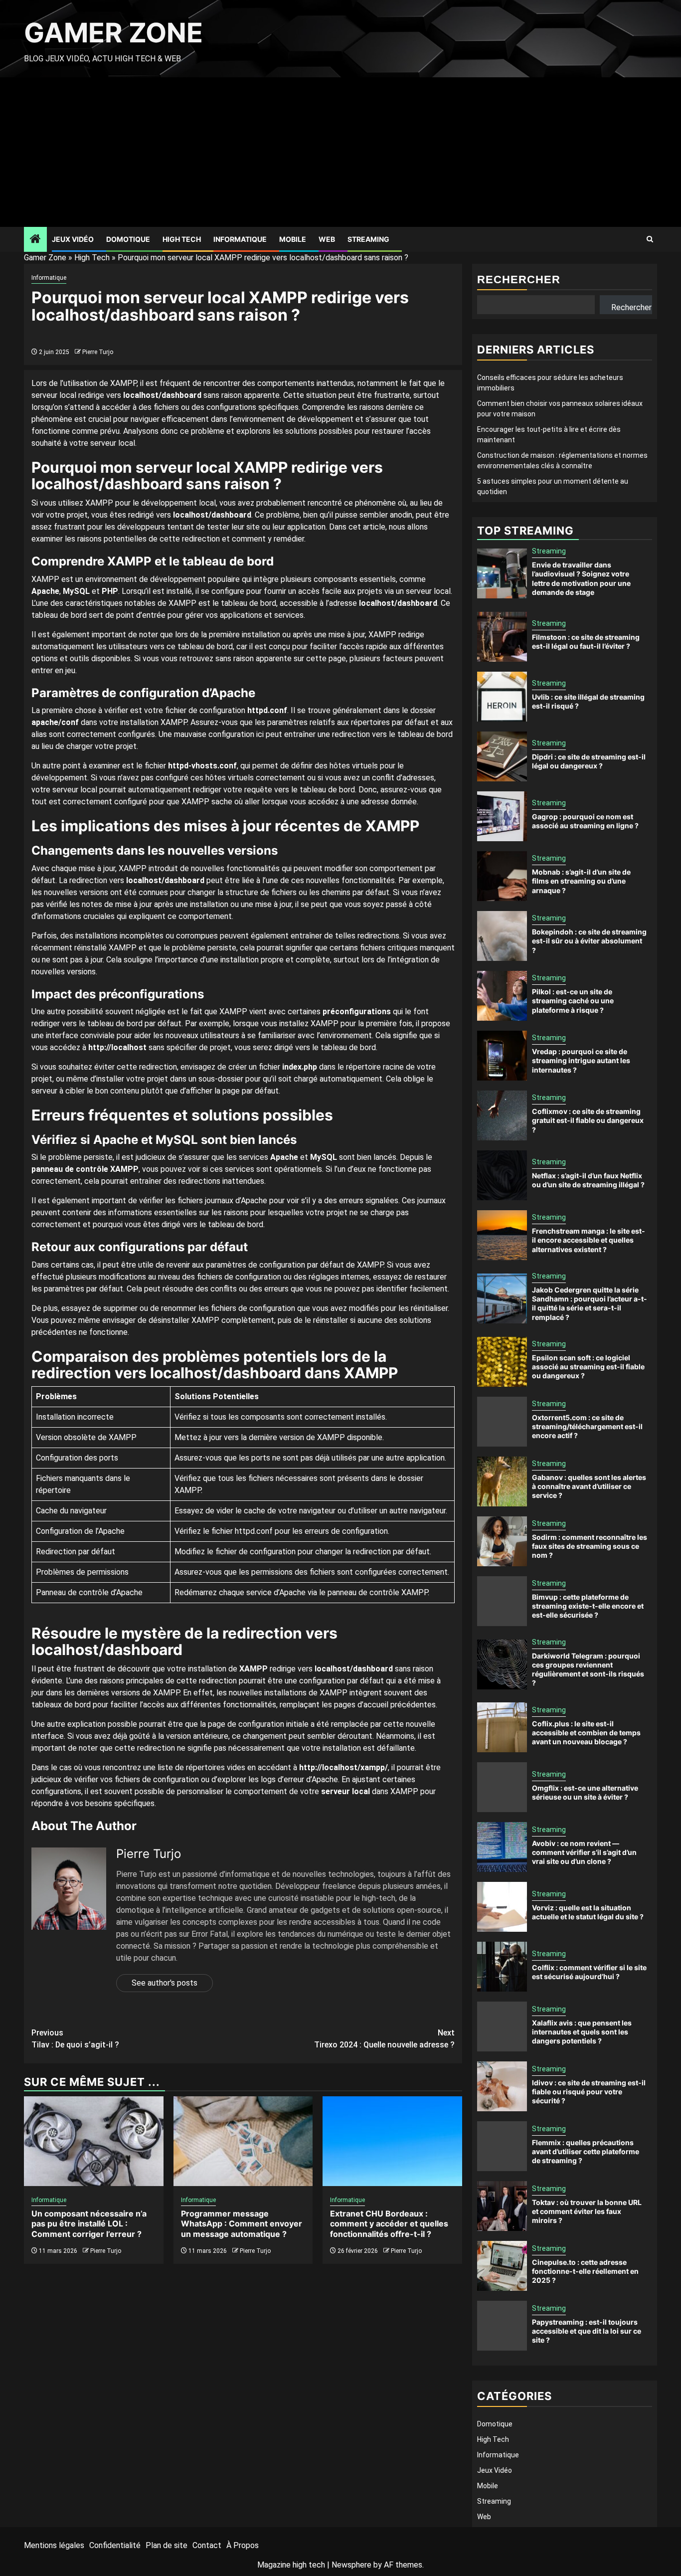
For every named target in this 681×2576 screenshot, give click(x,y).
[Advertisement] (340, 152)
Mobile (293, 239)
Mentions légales (54, 2545)
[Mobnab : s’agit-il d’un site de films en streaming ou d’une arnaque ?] (502, 876)
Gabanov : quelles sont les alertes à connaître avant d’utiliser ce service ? (589, 1486)
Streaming (368, 239)
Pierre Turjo (98, 352)
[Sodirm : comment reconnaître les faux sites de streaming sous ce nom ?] (502, 1541)
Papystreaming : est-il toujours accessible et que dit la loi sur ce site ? (587, 2331)
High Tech (182, 239)
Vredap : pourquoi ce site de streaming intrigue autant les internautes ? (581, 1060)
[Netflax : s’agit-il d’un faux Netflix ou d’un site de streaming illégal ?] (502, 1175)
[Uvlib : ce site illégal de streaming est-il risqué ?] (502, 697)
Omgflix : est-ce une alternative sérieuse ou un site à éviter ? (585, 1792)
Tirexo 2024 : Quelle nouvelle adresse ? (384, 2039)
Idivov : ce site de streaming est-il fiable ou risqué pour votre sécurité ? (589, 2092)
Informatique (240, 239)
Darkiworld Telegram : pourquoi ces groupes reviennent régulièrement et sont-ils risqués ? (588, 1669)
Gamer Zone (113, 33)
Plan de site (167, 2545)
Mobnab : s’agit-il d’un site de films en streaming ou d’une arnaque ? (581, 881)
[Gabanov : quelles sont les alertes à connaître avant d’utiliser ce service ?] (502, 1481)
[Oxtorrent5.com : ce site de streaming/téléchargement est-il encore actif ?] (502, 1422)
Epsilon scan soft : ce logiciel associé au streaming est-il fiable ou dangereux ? (588, 1367)
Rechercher (519, 279)
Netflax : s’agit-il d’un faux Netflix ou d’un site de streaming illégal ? (588, 1180)
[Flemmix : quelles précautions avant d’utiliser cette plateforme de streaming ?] (502, 2146)
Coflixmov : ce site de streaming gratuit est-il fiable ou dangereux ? (588, 1120)
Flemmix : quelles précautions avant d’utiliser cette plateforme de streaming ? (586, 2151)
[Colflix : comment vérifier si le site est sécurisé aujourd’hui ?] (502, 1967)
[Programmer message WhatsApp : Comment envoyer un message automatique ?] (243, 2141)
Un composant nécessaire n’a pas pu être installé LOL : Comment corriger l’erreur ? (89, 2224)
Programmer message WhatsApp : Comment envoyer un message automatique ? (242, 2224)
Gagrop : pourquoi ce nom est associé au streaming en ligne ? (585, 821)
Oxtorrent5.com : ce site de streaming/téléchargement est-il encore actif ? (587, 1426)
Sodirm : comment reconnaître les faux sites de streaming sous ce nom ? (590, 1546)
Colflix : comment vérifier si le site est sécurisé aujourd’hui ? (589, 1972)
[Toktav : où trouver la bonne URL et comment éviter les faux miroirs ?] (502, 2206)
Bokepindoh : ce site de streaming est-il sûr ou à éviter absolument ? (589, 941)
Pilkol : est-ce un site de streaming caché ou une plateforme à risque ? (573, 1001)
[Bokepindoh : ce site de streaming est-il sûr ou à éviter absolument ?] (502, 936)
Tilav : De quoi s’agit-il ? (75, 2039)
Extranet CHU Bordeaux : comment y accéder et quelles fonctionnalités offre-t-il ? (389, 2224)
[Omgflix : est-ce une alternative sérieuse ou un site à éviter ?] (502, 1787)
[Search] (650, 239)
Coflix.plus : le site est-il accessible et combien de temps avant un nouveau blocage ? (586, 1733)
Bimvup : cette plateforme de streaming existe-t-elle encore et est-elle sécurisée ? (588, 1606)
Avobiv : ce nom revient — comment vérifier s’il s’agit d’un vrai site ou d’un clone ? (584, 1852)
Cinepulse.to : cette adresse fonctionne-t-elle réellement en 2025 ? (585, 2271)
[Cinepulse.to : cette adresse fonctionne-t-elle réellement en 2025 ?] (502, 2266)
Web (327, 239)
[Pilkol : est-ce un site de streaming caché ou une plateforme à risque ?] (502, 996)
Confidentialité (115, 2545)
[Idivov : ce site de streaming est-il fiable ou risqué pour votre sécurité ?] (502, 2086)
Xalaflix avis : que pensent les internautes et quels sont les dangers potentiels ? (582, 2032)
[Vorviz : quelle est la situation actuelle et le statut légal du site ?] (502, 1907)
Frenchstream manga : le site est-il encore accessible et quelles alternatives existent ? (589, 1240)
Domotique (128, 239)
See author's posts (165, 1983)
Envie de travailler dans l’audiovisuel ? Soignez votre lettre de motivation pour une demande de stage (581, 578)
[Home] (35, 240)
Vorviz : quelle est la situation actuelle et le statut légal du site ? (588, 1912)
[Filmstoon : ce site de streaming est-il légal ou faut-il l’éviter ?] (502, 637)
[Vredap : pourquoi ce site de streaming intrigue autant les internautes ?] (502, 1056)
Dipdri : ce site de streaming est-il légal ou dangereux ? (589, 761)
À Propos (243, 2545)
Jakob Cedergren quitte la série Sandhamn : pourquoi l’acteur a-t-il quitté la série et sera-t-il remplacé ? (590, 1303)
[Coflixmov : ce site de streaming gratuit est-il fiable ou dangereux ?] (502, 1115)
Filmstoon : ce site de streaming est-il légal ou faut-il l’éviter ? (586, 642)
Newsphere (351, 2565)
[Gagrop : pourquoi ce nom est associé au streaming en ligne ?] (502, 816)
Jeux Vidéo (73, 239)
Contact (207, 2545)
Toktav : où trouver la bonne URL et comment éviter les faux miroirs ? (587, 2211)
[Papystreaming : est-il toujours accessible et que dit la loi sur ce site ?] (502, 2326)
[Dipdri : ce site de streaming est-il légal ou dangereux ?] (502, 756)
